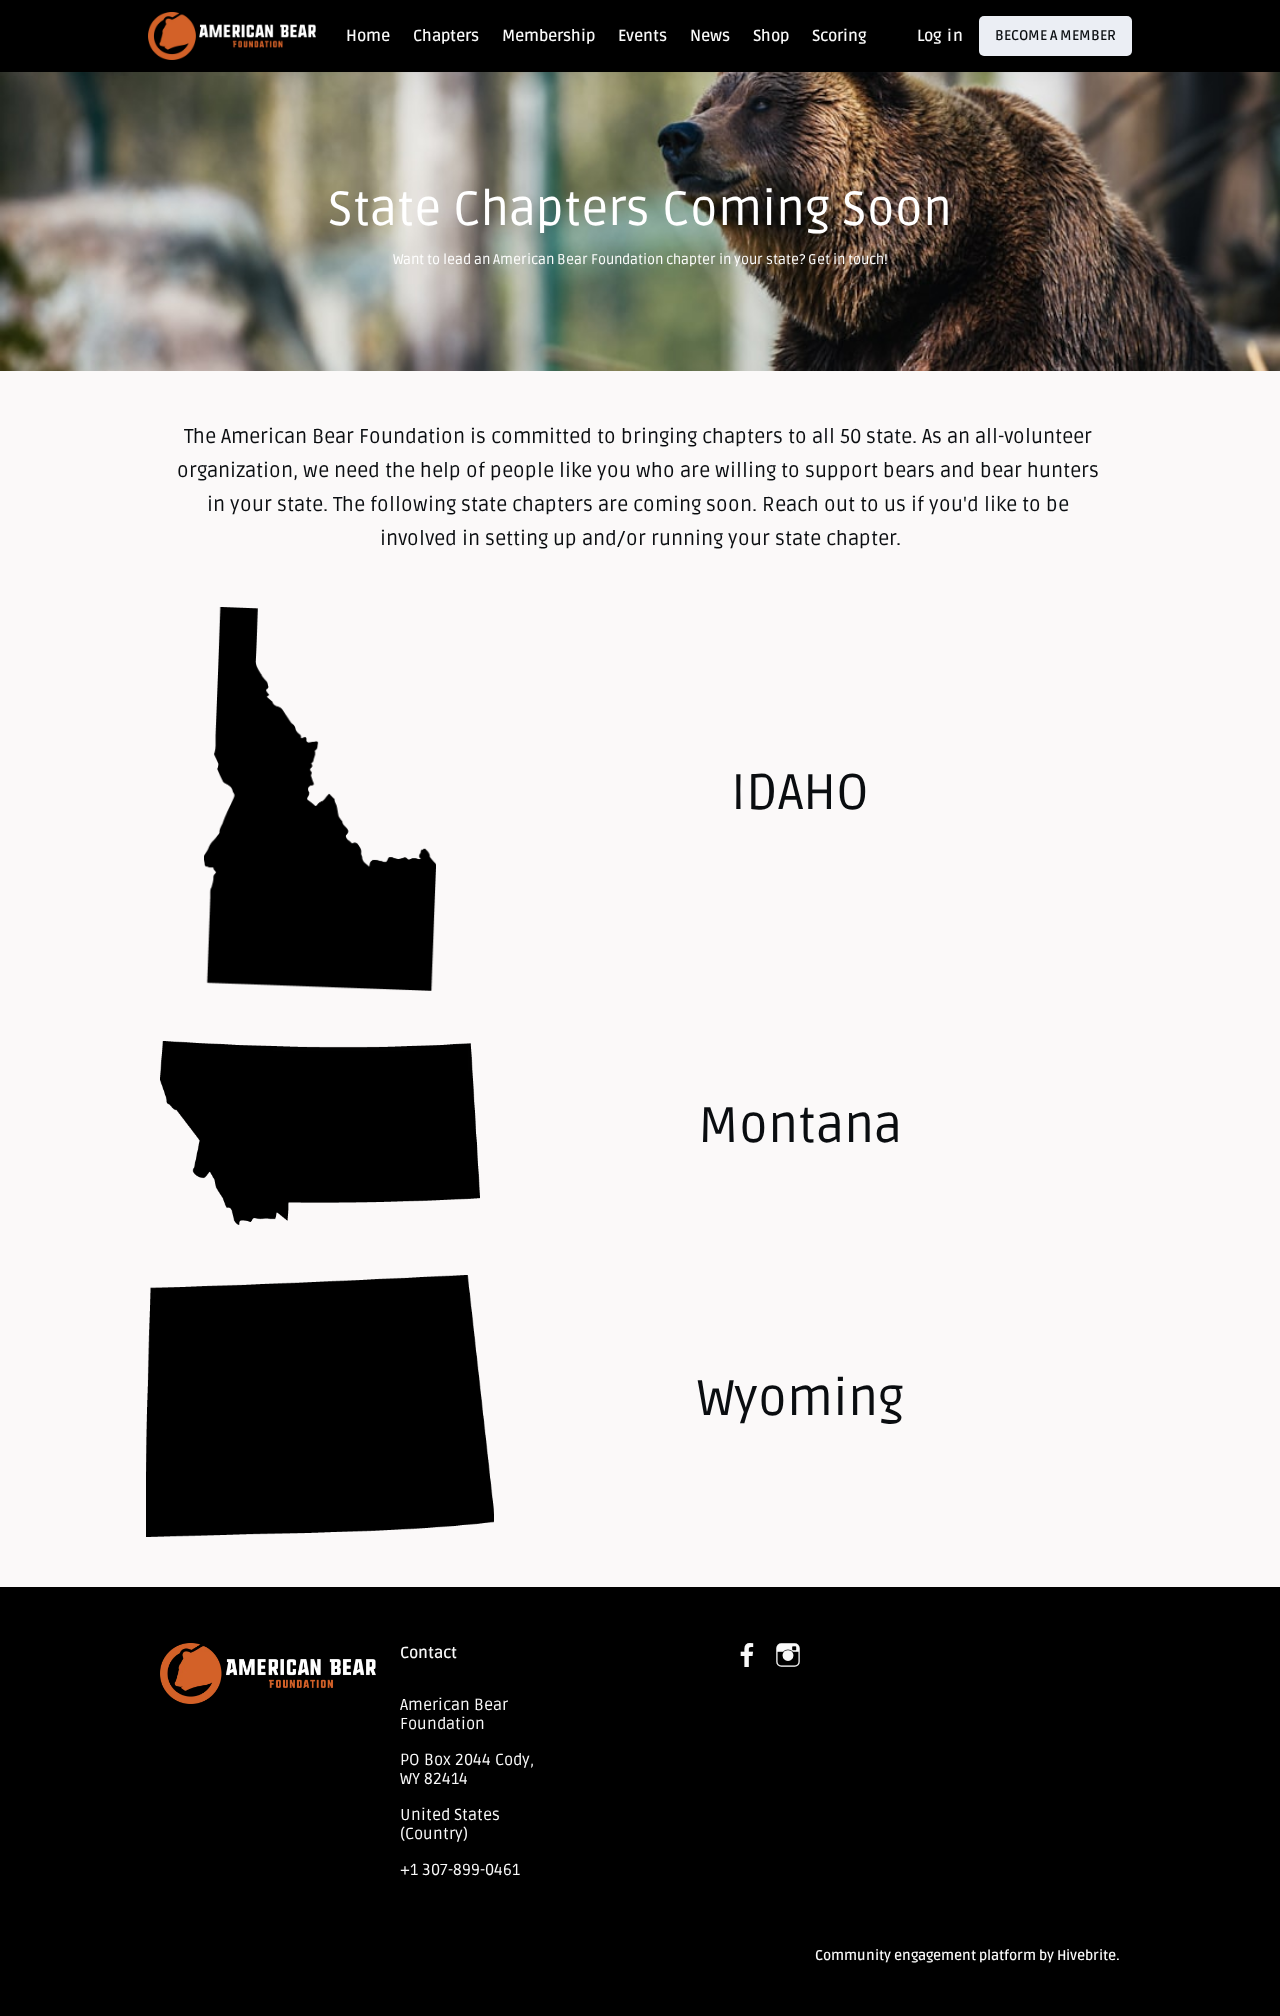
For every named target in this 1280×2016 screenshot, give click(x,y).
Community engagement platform (925, 1955)
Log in (940, 36)
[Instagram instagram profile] (788, 1656)
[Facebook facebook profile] (748, 1656)
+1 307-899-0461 (460, 1870)
